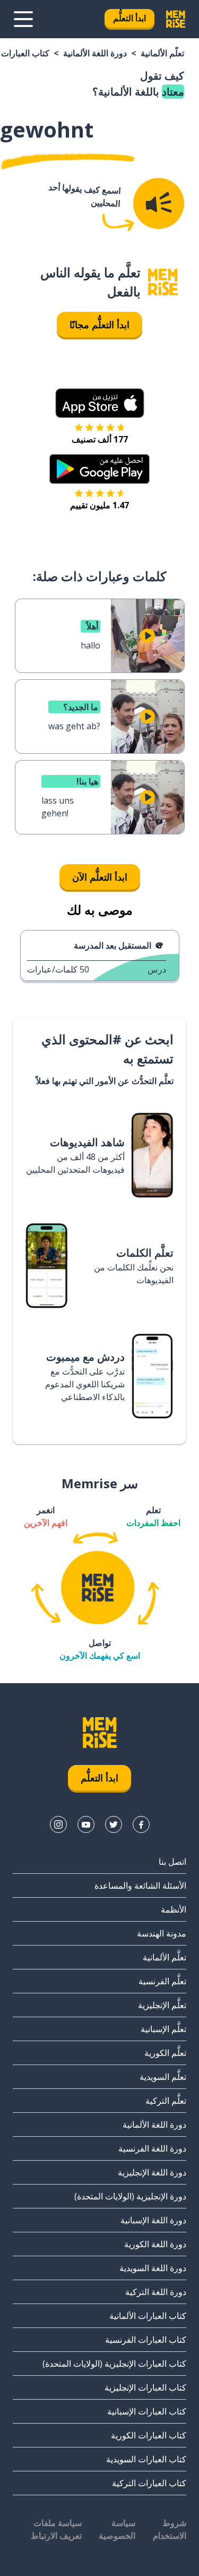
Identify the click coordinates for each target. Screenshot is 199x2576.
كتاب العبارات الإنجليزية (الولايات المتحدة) (114, 2364)
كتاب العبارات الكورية (149, 2435)
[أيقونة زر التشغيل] (148, 636)
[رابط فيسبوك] (141, 1824)
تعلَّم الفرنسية (162, 1981)
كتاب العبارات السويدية (146, 2459)
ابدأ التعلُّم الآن (100, 877)
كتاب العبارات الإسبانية (147, 2411)
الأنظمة (174, 1909)
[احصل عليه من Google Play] (99, 469)
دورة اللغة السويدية (153, 2268)
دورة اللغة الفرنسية (152, 2148)
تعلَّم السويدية (163, 2077)
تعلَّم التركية (166, 2101)
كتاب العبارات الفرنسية (146, 2340)
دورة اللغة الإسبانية (153, 2220)
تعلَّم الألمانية (162, 53)
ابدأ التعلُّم (129, 18)
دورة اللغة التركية (156, 2292)
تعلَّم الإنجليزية (162, 2005)
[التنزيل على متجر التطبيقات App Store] (100, 403)
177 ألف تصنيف (100, 439)
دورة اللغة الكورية (155, 2244)
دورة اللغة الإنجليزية (152, 2172)
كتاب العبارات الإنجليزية (145, 2387)
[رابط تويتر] (114, 1824)
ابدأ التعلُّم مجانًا (99, 325)
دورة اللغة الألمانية (95, 53)
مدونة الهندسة (162, 1933)
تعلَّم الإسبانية (163, 2029)
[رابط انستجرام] (58, 1824)
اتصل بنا (172, 1862)
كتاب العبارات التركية (149, 2483)
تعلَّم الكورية (165, 2053)
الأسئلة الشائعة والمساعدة (140, 1886)
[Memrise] (176, 19)
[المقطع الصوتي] (159, 203)
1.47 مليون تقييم (99, 505)
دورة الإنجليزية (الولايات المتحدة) (130, 2196)
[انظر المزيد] (23, 19)
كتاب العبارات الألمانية (148, 2316)
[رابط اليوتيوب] (86, 1824)
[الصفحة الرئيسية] (163, 282)
